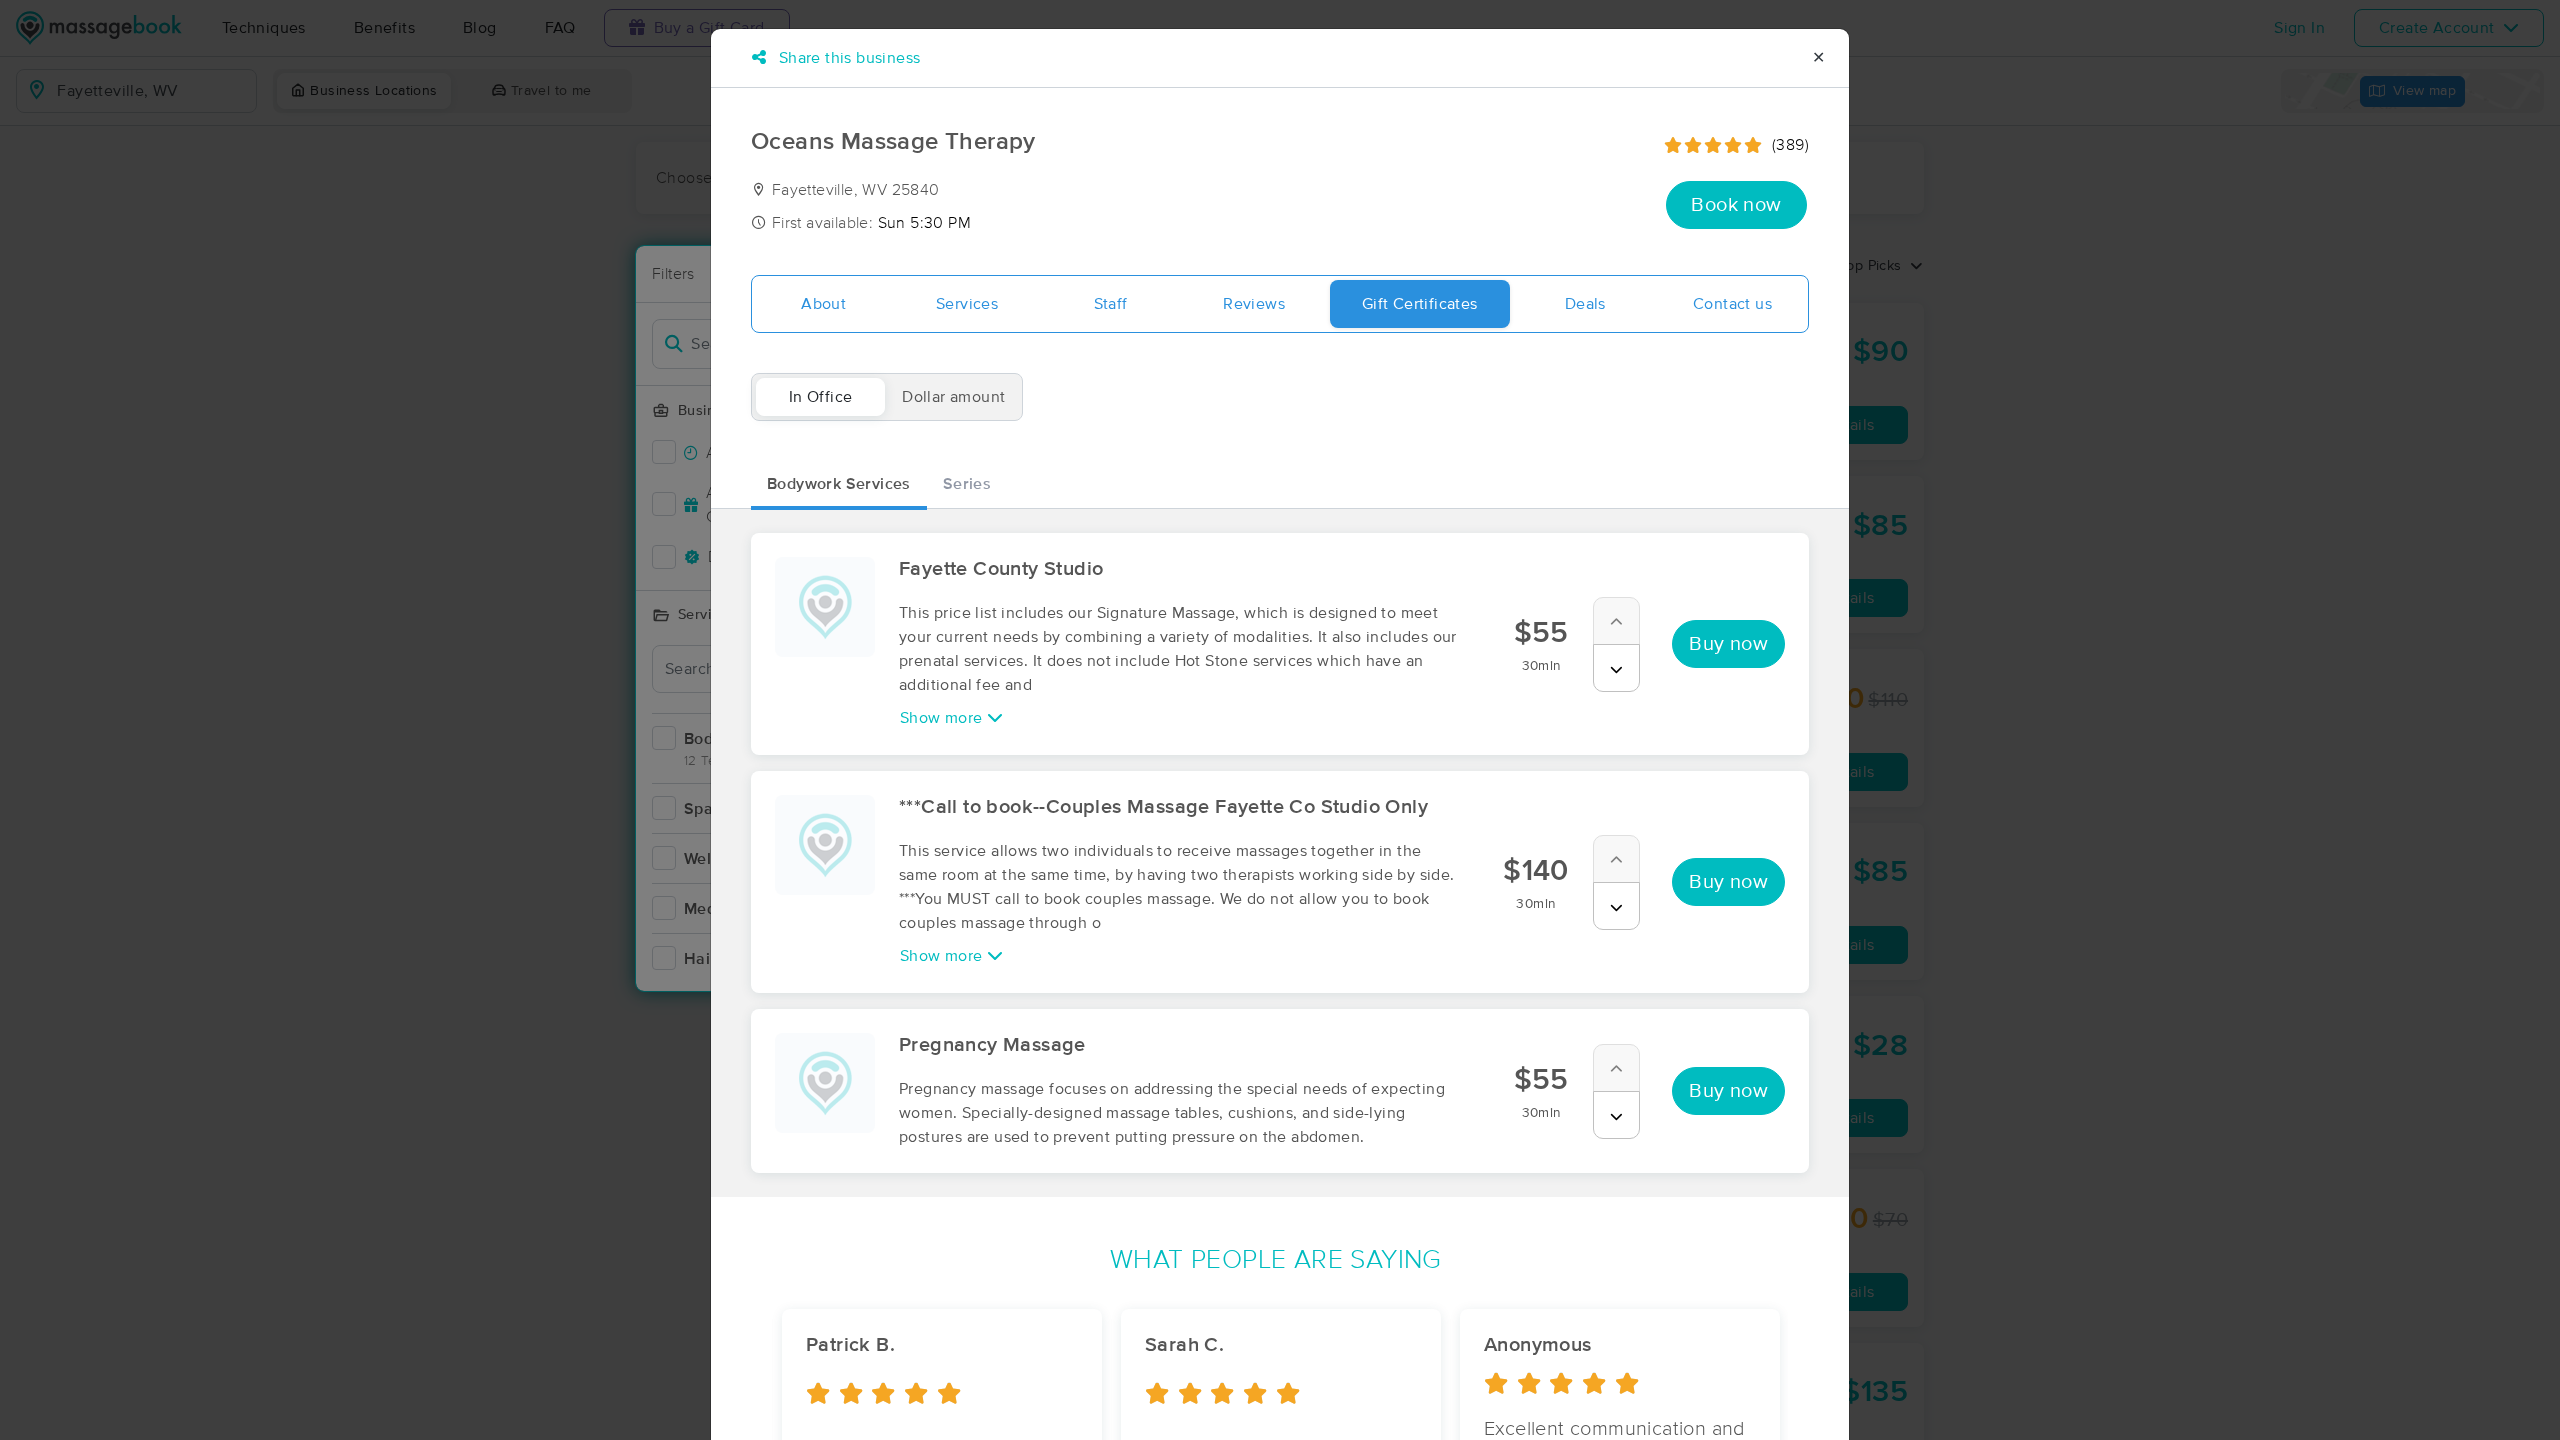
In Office (821, 397)
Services (967, 304)
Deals (1585, 304)
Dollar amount (953, 397)
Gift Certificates (1420, 304)
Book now (1736, 205)
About (823, 304)
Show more (943, 718)
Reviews (1254, 304)
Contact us (1732, 304)
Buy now (1728, 644)
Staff (1111, 304)
